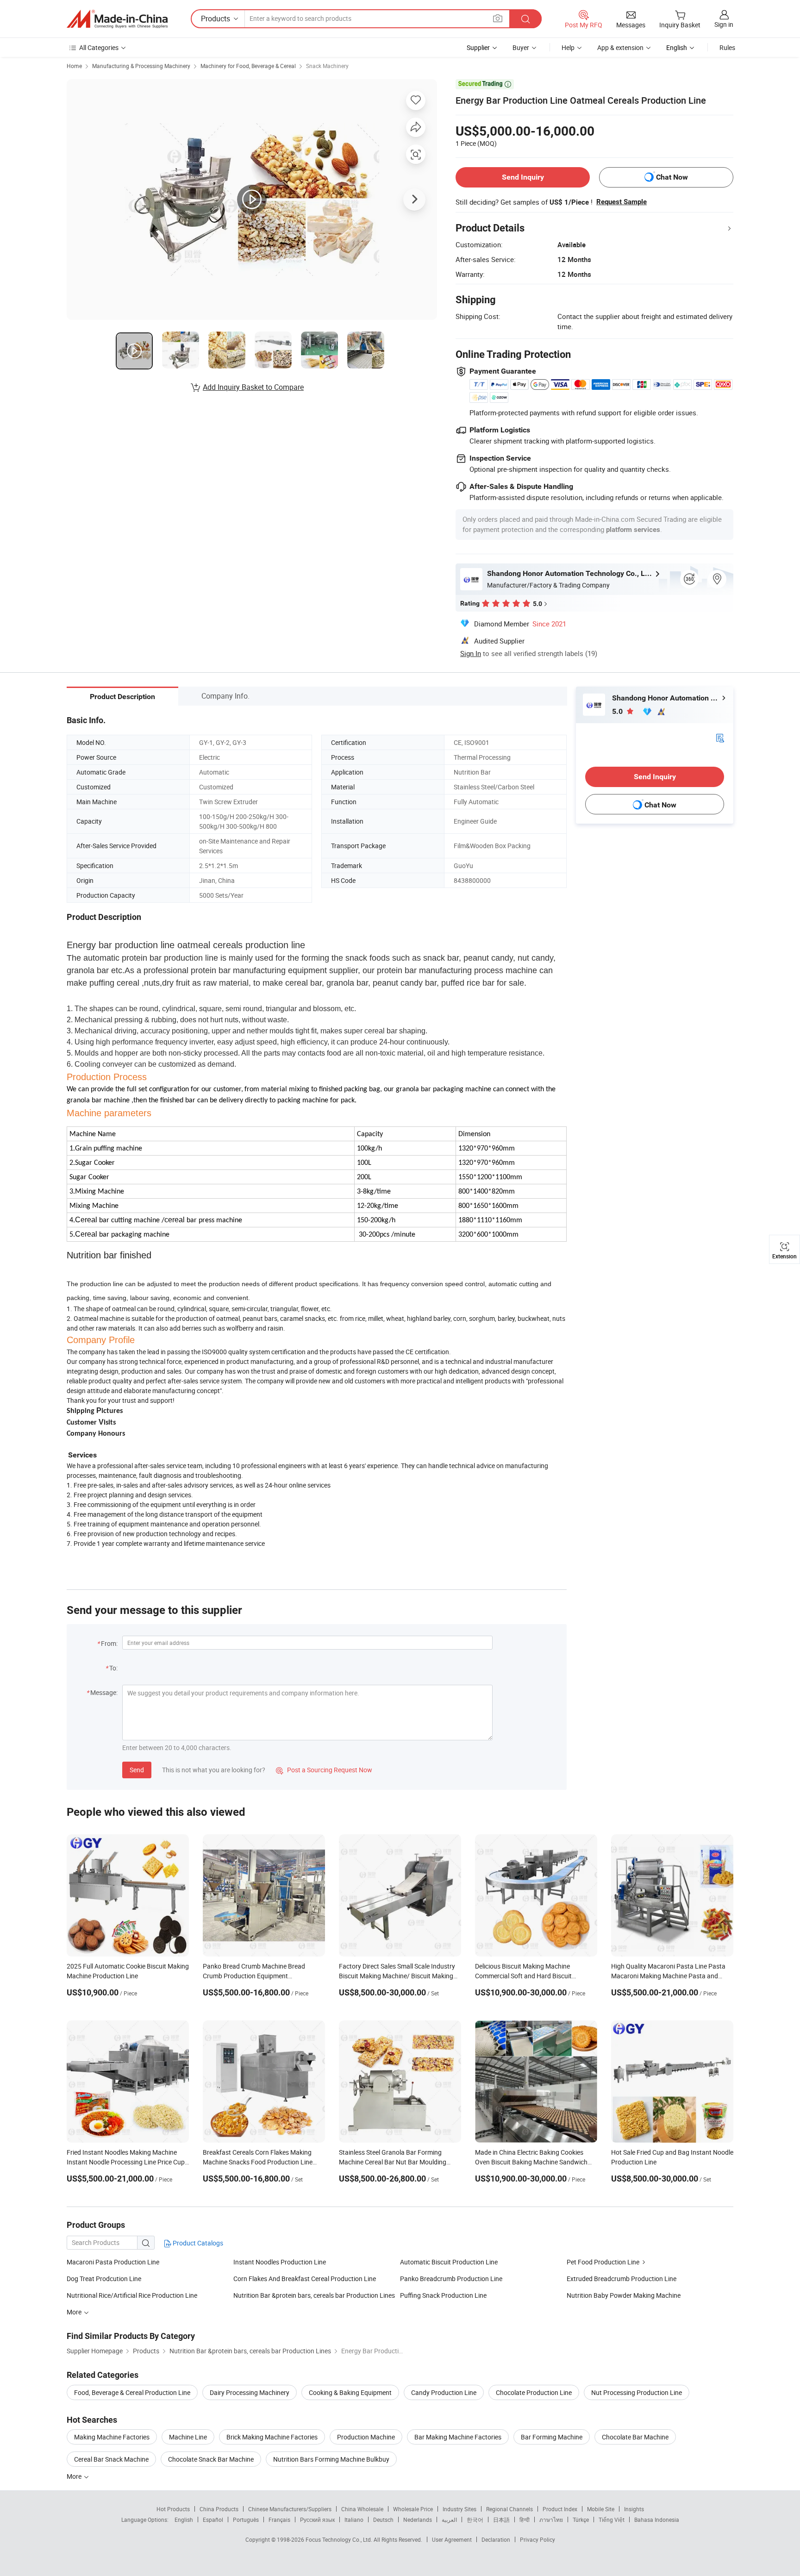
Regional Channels (509, 2509)
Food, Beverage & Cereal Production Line (132, 2392)
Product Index (560, 2509)
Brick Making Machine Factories (272, 2437)
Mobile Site (601, 2509)
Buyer (521, 47)
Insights (634, 2509)
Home (74, 66)
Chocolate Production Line (534, 2392)
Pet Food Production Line (603, 2262)
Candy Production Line (444, 2392)
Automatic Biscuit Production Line (449, 2262)
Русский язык (317, 2520)
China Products (219, 2509)
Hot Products (173, 2509)
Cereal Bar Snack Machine (111, 2459)
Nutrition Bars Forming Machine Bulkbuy (331, 2459)
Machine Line (188, 2437)
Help (568, 47)
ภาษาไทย (551, 2520)
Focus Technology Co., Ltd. (340, 2539)
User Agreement (452, 2539)
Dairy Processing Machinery (250, 2392)
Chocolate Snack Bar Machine (211, 2459)
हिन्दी (525, 2520)
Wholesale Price (413, 2509)
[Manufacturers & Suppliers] (117, 19)
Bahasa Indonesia (657, 2520)
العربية (449, 2520)
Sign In (471, 653)
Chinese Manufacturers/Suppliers (290, 2509)
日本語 (501, 2520)
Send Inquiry (523, 177)
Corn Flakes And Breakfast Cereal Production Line (305, 2279)
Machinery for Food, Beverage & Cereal (248, 66)
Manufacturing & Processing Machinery (141, 66)
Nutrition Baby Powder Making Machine (624, 2295)
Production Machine (366, 2437)
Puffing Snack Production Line (443, 2295)
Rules (727, 47)
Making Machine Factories (112, 2437)
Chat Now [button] (672, 177)
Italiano (354, 2520)
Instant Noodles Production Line (280, 2262)
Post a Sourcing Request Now (324, 1770)
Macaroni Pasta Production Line (113, 2262)
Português (246, 2520)
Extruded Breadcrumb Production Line (622, 2279)
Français (279, 2520)
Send (137, 1770)
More (75, 2476)
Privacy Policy (537, 2539)
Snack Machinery (327, 66)
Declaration (496, 2539)
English (184, 2520)
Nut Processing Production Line (637, 2392)
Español (213, 2520)
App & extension (620, 47)
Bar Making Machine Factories (458, 2437)
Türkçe (581, 2520)
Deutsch (383, 2520)
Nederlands (418, 2520)
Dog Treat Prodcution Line (104, 2279)
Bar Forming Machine (552, 2437)
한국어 (475, 2520)
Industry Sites (459, 2509)
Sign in (724, 24)
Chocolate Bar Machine (635, 2437)
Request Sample (622, 202)
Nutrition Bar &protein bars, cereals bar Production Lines (314, 2295)
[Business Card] (720, 737)
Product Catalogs (197, 2243)
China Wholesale (362, 2509)
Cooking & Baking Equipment (350, 2392)
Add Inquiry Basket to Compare (253, 387)
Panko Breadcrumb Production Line (451, 2279)
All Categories (99, 47)
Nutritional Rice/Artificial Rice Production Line (132, 2295)
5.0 (618, 711)
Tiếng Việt (612, 2520)
